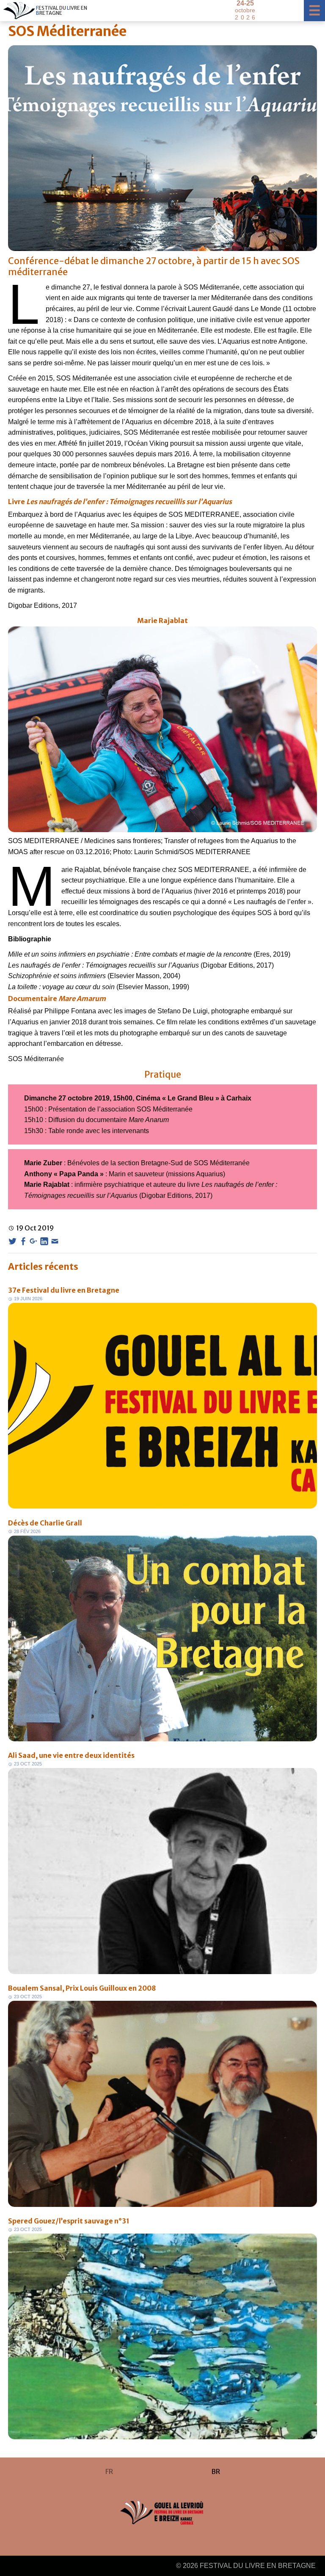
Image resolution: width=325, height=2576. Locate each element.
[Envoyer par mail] (55, 1241)
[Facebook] (23, 1241)
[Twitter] (12, 1241)
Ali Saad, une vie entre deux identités (71, 1755)
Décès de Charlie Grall (45, 1523)
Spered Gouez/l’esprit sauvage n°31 (69, 2221)
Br (216, 2471)
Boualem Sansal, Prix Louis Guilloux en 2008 (82, 1988)
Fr (109, 2471)
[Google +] (34, 1241)
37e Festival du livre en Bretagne (64, 1290)
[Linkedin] (44, 1241)
